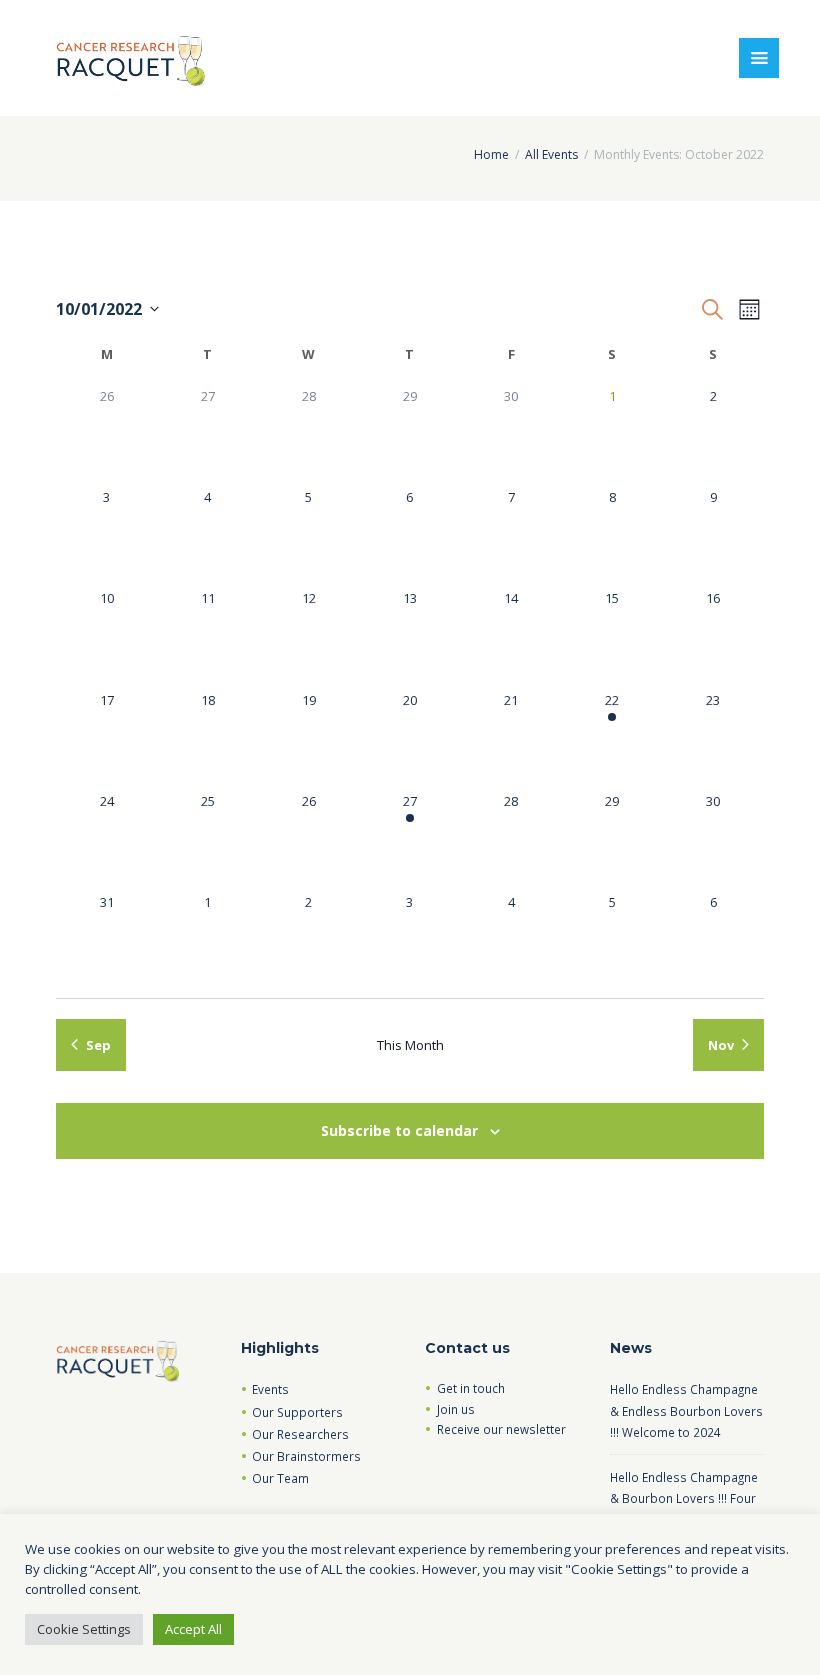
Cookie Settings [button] (84, 1629)
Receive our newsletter (501, 1429)
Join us (456, 1409)
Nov (721, 1045)
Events (270, 1389)
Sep (98, 1045)
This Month (410, 1045)
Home (491, 154)
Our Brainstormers (306, 1456)
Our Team (280, 1478)
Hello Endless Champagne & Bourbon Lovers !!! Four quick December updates (684, 1498)
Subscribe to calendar (399, 1130)
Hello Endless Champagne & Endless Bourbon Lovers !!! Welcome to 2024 (686, 1410)
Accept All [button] (193, 1629)
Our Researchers (300, 1434)
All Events (551, 154)
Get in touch (471, 1388)
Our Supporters (297, 1412)
